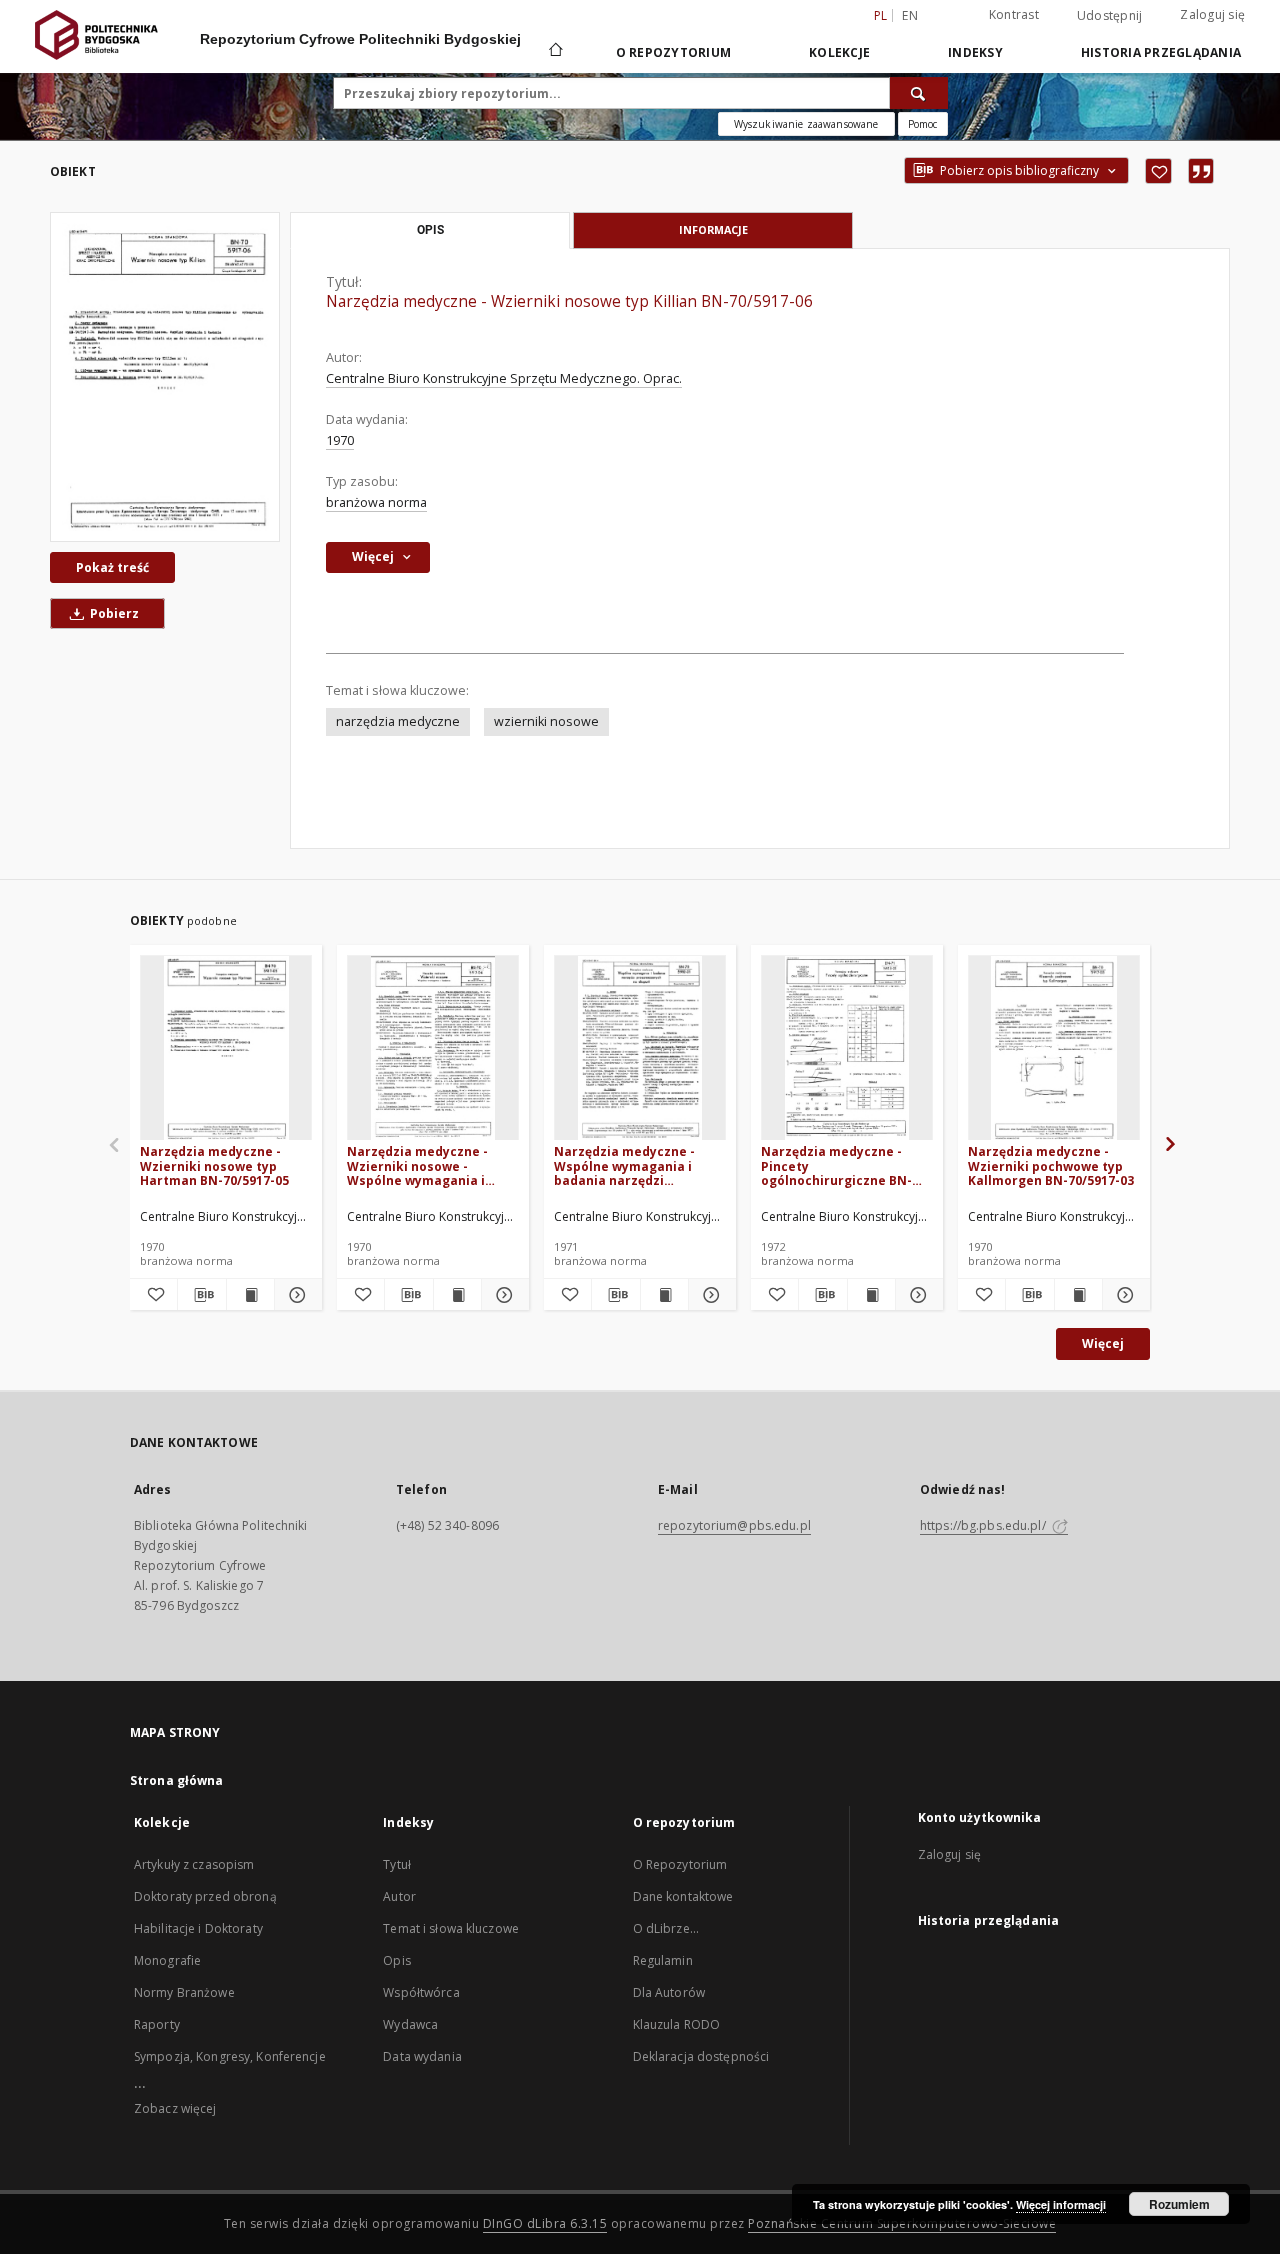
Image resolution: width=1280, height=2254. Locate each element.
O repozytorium (674, 52)
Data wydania (422, 2056)
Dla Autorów (669, 1992)
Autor (399, 1896)
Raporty (157, 2024)
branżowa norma (376, 502)
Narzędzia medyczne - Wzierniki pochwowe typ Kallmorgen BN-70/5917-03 (1051, 1165)
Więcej (1103, 1343)
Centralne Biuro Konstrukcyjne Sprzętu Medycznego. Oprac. (504, 378)
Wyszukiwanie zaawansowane (806, 124)
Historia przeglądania (1161, 52)
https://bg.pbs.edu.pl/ (984, 1525)
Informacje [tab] (713, 229)
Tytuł (397, 1864)
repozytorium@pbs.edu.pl (734, 1525)
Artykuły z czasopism (194, 1864)
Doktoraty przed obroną (205, 1896)
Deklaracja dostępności (701, 2056)
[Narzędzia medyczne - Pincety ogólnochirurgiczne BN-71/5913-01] (847, 1048)
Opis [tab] (430, 230)
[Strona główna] (554, 52)
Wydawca (410, 2024)
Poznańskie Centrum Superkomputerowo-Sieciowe (902, 2223)
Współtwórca (421, 1992)
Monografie (167, 1960)
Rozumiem (1179, 2204)
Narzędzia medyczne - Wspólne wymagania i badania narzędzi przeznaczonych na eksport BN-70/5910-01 (625, 1165)
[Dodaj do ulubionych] (1158, 171)
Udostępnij (1110, 16)
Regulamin (663, 1960)
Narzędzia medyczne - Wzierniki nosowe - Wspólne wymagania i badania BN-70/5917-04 (419, 1165)
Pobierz (113, 613)
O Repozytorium (680, 1864)
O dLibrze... (666, 1928)
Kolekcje (839, 52)
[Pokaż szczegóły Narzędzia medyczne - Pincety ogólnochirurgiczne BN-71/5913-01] (916, 1295)
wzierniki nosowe (546, 721)
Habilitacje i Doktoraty (198, 1928)
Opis (396, 1960)
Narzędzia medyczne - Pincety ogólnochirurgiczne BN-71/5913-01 (836, 1165)
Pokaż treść (112, 567)
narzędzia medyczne (398, 721)
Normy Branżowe (184, 1992)
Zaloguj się (1212, 14)
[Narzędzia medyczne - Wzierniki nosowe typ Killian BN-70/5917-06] (165, 377)
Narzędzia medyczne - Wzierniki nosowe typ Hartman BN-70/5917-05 (214, 1165)
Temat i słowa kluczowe (451, 1928)
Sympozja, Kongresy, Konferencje (230, 2056)
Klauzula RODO (677, 2024)
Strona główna (177, 1780)
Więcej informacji (1061, 2204)
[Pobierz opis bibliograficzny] (201, 1295)
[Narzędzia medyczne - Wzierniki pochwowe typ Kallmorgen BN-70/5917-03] (1054, 1048)
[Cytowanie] (1201, 171)
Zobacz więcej (175, 2108)
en (910, 15)
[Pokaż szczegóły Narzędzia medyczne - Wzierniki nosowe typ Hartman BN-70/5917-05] (295, 1295)
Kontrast (1014, 14)
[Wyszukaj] (919, 93)
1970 (340, 440)
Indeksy (975, 52)
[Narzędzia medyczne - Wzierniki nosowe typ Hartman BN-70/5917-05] (226, 1048)
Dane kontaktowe (683, 1896)
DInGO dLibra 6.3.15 (545, 2223)
